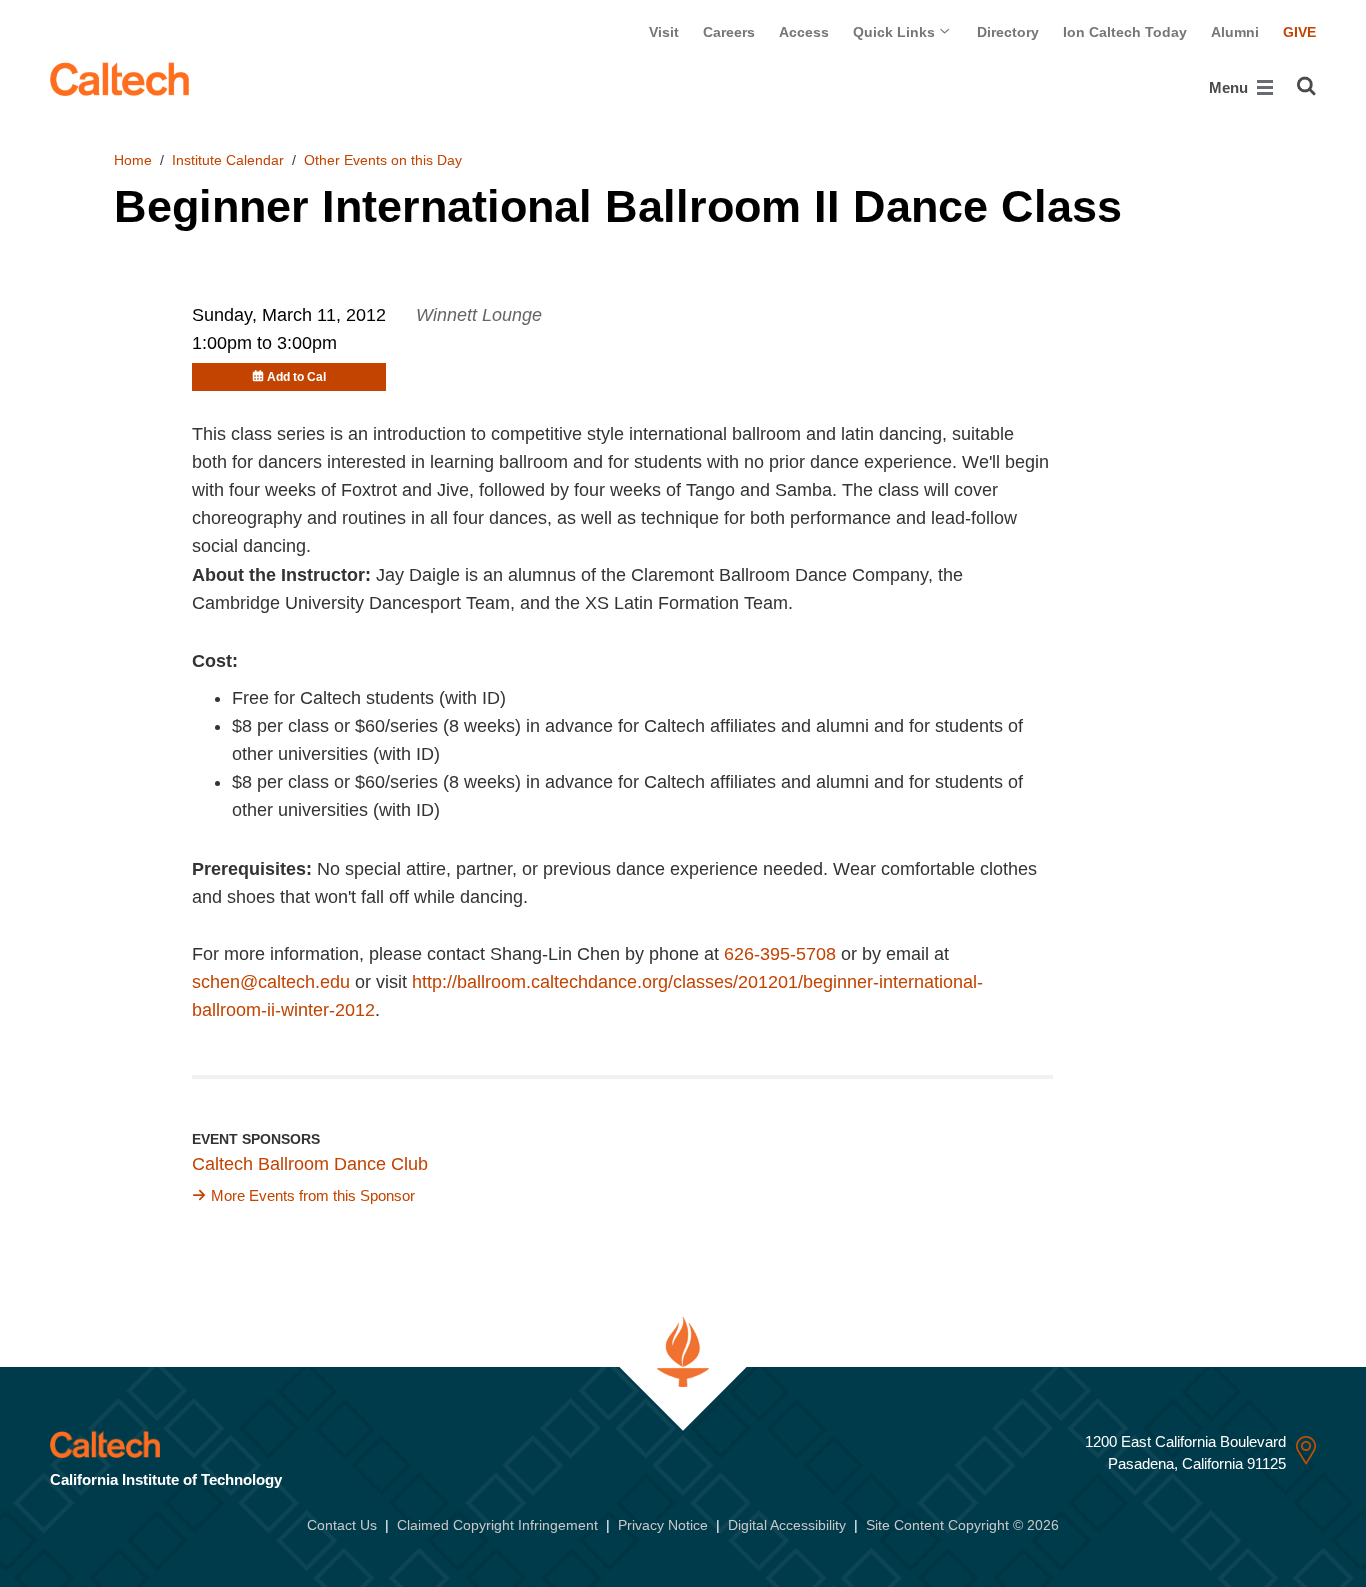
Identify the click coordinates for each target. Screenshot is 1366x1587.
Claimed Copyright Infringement (497, 1525)
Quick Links (896, 32)
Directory (1008, 32)
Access (804, 32)
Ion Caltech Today (1125, 32)
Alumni (1235, 32)
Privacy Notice (663, 1525)
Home (133, 160)
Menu (1230, 87)
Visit (664, 32)
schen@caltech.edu (271, 982)
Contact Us (342, 1525)
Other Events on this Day (383, 160)
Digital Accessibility (787, 1525)
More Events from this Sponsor (313, 1195)
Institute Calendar (228, 160)
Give (1299, 32)
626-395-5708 (780, 954)
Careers (729, 32)
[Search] (1306, 86)
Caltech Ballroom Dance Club (310, 1164)
